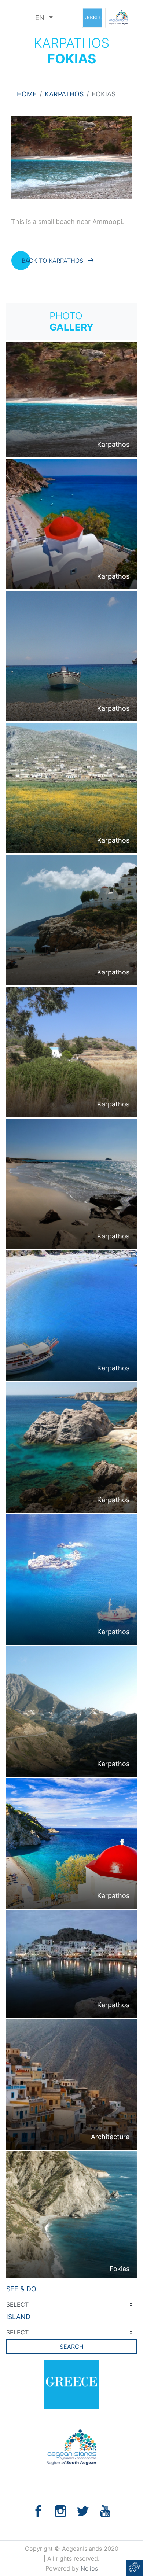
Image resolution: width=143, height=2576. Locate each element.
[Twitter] (83, 2511)
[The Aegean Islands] (105, 18)
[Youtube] (105, 2511)
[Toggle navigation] (16, 18)
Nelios (89, 2568)
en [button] (41, 18)
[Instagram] (60, 2511)
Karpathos (64, 94)
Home (27, 94)
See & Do (21, 2289)
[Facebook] (38, 2511)
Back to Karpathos (52, 261)
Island (18, 2317)
